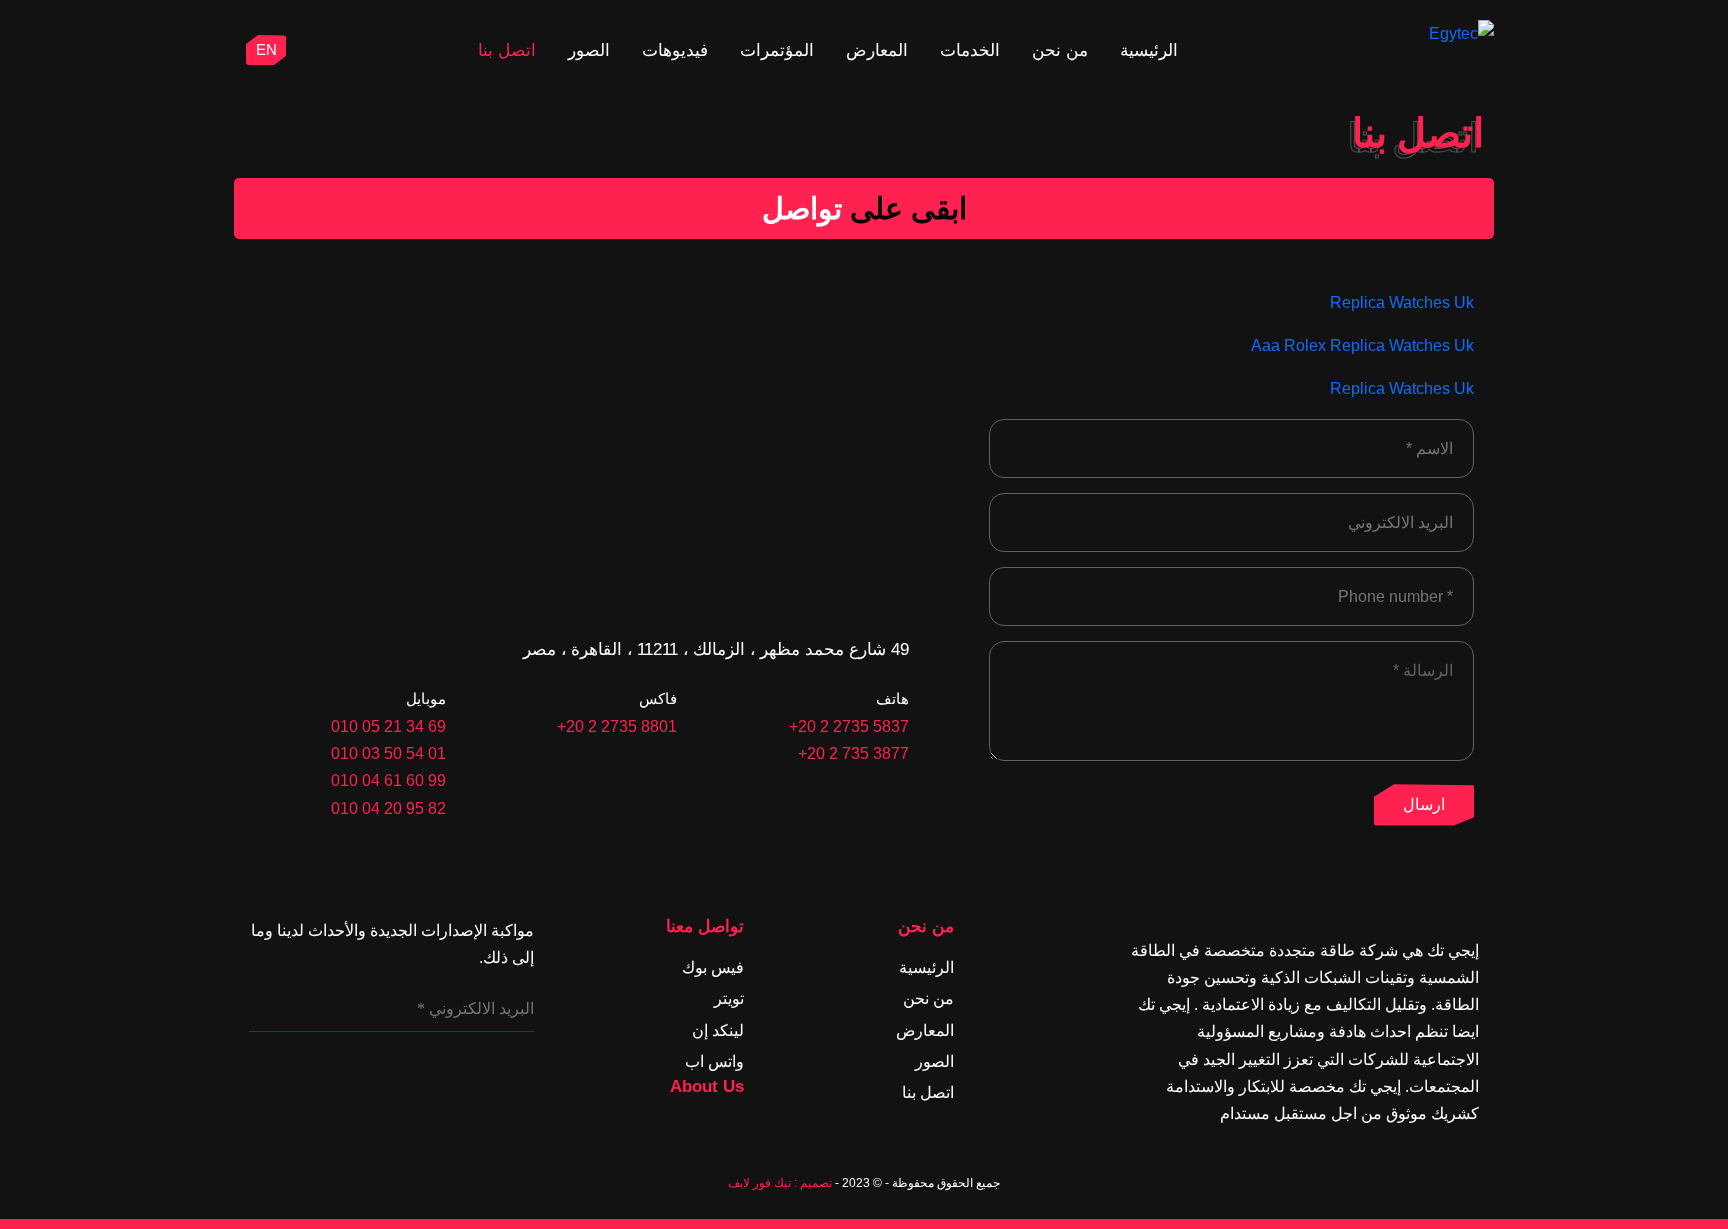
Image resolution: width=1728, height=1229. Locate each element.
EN (266, 49)
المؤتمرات (777, 50)
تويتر (729, 998)
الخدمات (970, 50)
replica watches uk (1402, 302)
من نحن (1060, 50)
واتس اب (714, 1061)
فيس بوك (713, 967)
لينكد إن (718, 1030)
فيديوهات (675, 50)
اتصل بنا (507, 50)
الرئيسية (1149, 50)
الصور (589, 50)
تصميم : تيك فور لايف (780, 1183)
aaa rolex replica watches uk (1362, 345)
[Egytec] (1417, 33)
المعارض (877, 50)
